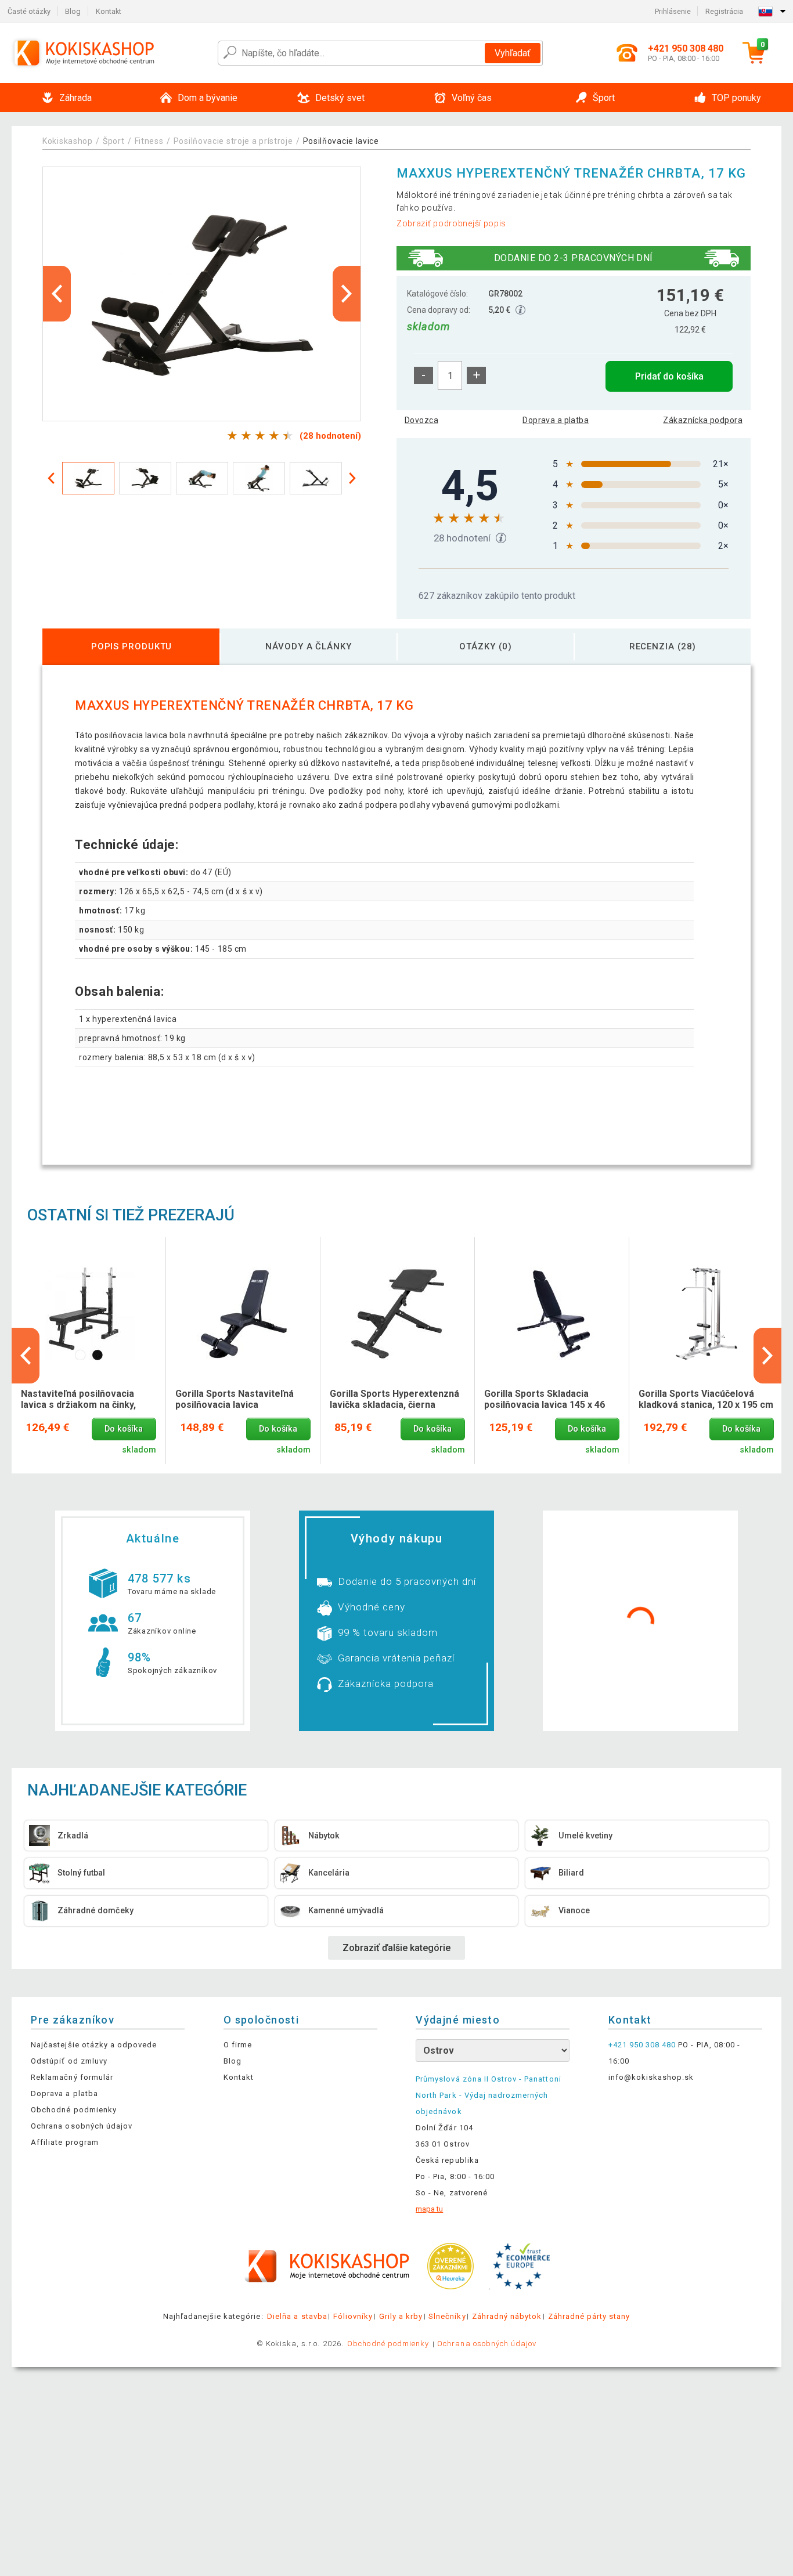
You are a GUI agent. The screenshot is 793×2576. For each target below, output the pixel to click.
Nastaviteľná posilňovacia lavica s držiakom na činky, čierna (78, 1400)
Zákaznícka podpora (703, 420)
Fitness (149, 141)
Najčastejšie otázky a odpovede (94, 2045)
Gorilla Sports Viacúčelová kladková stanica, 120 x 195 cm (706, 1399)
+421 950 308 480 (642, 2045)
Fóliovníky (353, 2316)
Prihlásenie (673, 11)
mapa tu (429, 2209)
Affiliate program (65, 2142)
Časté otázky (29, 11)
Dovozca (421, 420)
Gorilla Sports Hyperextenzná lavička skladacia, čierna (394, 1399)
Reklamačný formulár (72, 2077)
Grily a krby (401, 2316)
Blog (73, 11)
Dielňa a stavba (297, 2316)
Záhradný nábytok (507, 2316)
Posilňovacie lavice (341, 141)
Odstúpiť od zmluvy (69, 2061)
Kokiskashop (68, 141)
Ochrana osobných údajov (82, 2126)
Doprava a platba (556, 420)
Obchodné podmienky (74, 2110)
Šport (114, 141)
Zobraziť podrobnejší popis (451, 223)
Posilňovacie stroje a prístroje (233, 141)
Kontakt (109, 11)
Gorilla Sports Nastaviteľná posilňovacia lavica (235, 1399)
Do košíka (124, 1429)
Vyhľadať (513, 53)
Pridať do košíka (669, 376)
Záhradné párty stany (589, 2316)
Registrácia (724, 11)
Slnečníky (447, 2316)
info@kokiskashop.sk (651, 2077)
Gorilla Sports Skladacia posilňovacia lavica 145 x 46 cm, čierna (545, 1400)
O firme (238, 2045)
